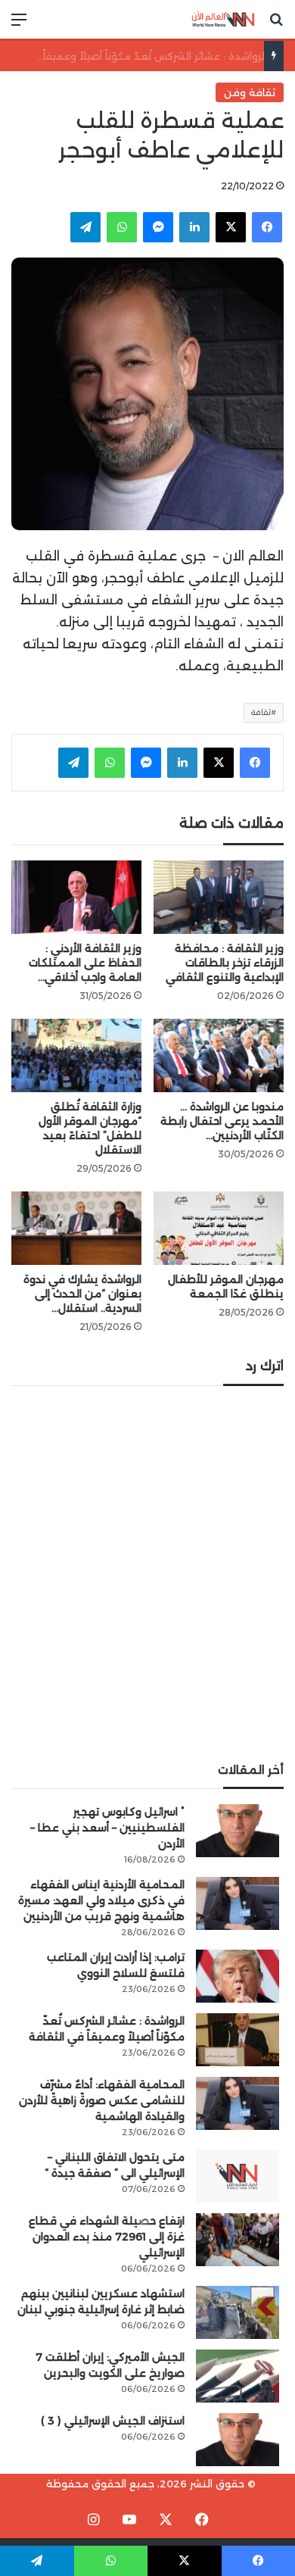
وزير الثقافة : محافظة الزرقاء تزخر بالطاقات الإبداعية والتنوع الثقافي (225, 963)
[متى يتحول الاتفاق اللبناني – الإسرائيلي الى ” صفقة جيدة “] (238, 2176)
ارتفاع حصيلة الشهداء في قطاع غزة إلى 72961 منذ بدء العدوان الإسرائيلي (107, 2237)
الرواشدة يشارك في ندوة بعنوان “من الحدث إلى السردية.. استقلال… (82, 1294)
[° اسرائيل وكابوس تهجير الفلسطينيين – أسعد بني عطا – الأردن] (238, 1831)
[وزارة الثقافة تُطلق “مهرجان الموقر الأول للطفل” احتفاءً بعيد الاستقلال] (76, 1055)
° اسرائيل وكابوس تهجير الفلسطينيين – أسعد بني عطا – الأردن (107, 1828)
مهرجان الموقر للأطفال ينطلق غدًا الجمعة (226, 1286)
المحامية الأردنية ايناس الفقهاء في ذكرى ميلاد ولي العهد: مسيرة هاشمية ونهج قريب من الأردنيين (101, 1900)
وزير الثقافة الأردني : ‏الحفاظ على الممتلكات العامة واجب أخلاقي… (85, 963)
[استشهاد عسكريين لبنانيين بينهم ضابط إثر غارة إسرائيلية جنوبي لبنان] (238, 2312)
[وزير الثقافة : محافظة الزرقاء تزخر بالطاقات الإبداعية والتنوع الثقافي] (219, 897)
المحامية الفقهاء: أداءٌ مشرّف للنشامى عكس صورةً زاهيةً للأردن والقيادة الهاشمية (102, 2100)
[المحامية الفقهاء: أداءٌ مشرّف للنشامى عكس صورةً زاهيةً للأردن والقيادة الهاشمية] (238, 2103)
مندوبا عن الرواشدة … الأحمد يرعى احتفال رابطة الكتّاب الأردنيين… (222, 1121)
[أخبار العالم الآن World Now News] (223, 19)
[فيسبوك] (267, 227)
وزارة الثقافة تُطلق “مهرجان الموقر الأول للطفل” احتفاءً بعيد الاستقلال (90, 1128)
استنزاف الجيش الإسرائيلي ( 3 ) (113, 2421)
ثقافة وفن (250, 92)
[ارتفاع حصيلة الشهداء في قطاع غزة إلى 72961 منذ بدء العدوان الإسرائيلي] (238, 2240)
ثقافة (261, 712)
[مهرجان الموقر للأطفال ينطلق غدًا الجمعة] (219, 1228)
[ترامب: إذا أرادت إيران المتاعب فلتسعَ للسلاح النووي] (238, 1976)
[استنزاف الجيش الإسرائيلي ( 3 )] (238, 2440)
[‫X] (231, 227)
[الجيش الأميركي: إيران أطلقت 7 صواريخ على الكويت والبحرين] (238, 2376)
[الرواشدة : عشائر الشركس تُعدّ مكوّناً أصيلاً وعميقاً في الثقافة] (238, 2040)
